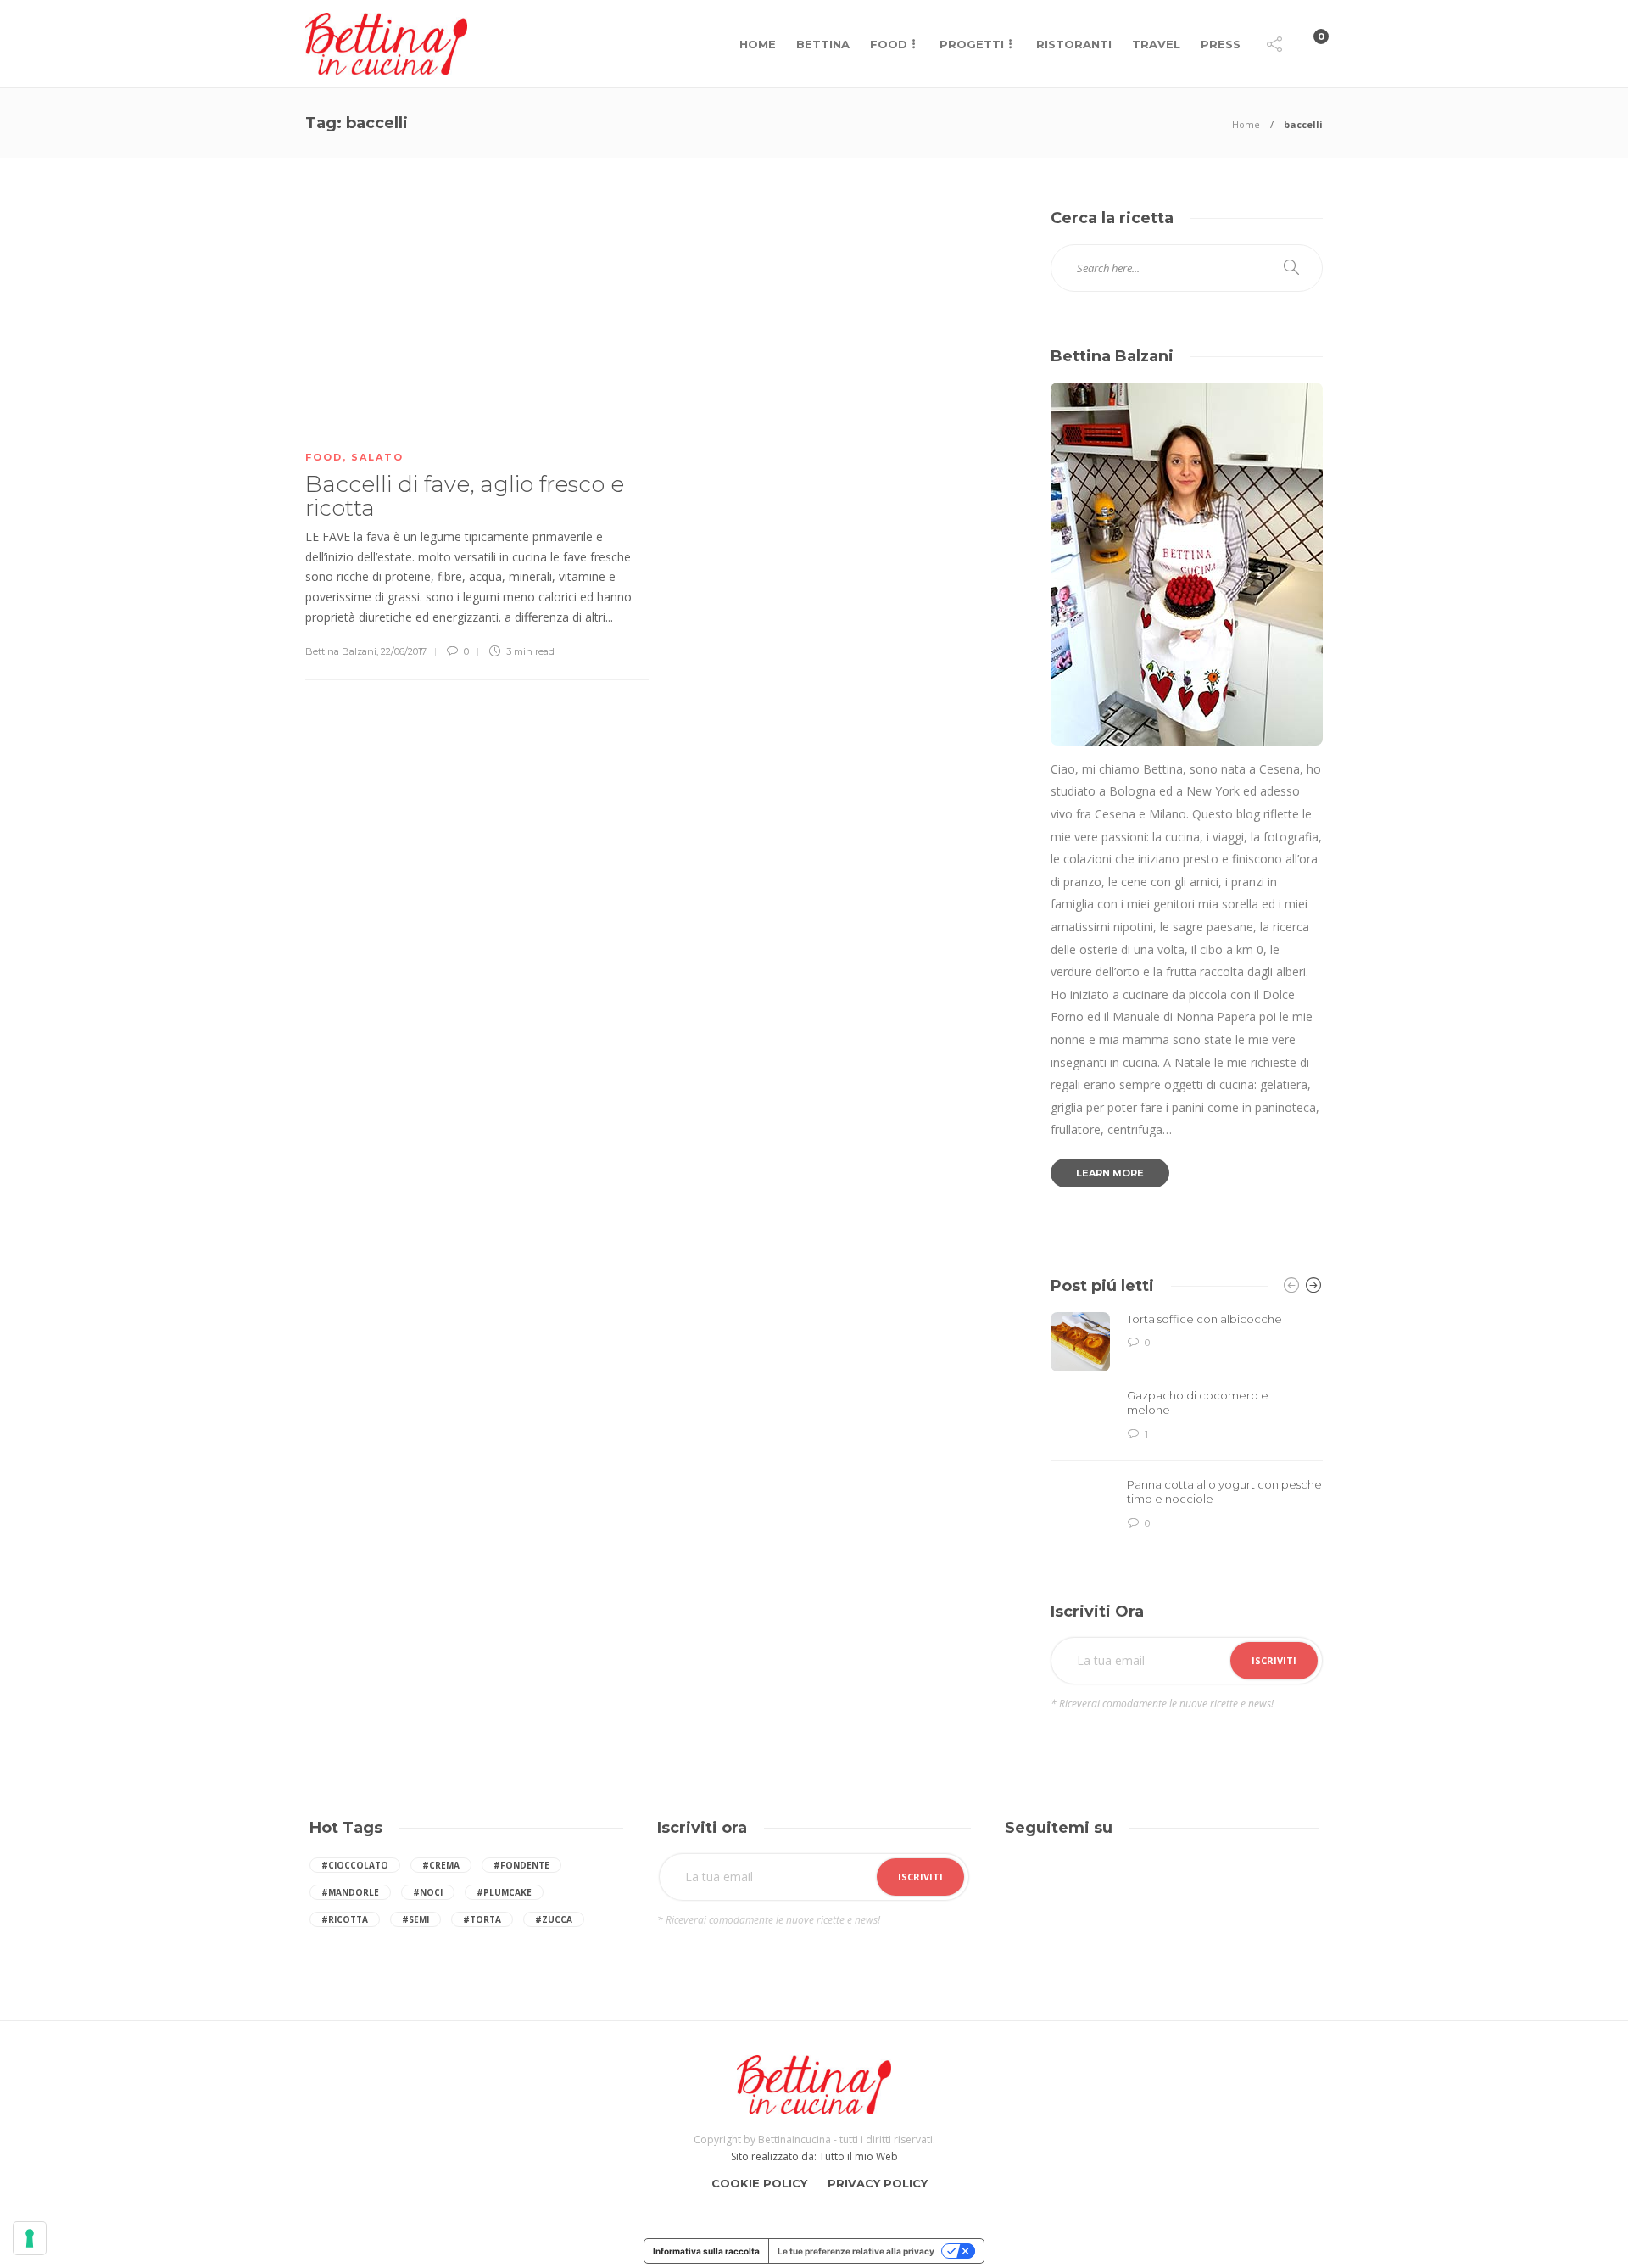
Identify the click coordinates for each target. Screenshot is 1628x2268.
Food (889, 44)
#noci (428, 1892)
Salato (377, 457)
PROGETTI (972, 44)
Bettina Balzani (341, 651)
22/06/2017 (404, 651)
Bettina (823, 44)
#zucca (554, 1919)
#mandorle (350, 1892)
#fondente (521, 1865)
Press (1221, 44)
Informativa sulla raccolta (706, 2251)
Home (758, 44)
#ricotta (345, 1919)
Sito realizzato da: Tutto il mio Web (814, 2156)
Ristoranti (1074, 44)
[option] (1187, 1424)
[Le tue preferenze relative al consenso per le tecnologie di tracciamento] (30, 2238)
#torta (482, 1919)
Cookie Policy (759, 2183)
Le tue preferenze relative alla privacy (856, 2251)
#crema (441, 1865)
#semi (415, 1919)
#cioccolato (355, 1865)
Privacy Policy (878, 2183)
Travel (1156, 44)
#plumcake (504, 1892)
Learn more (1110, 1173)
